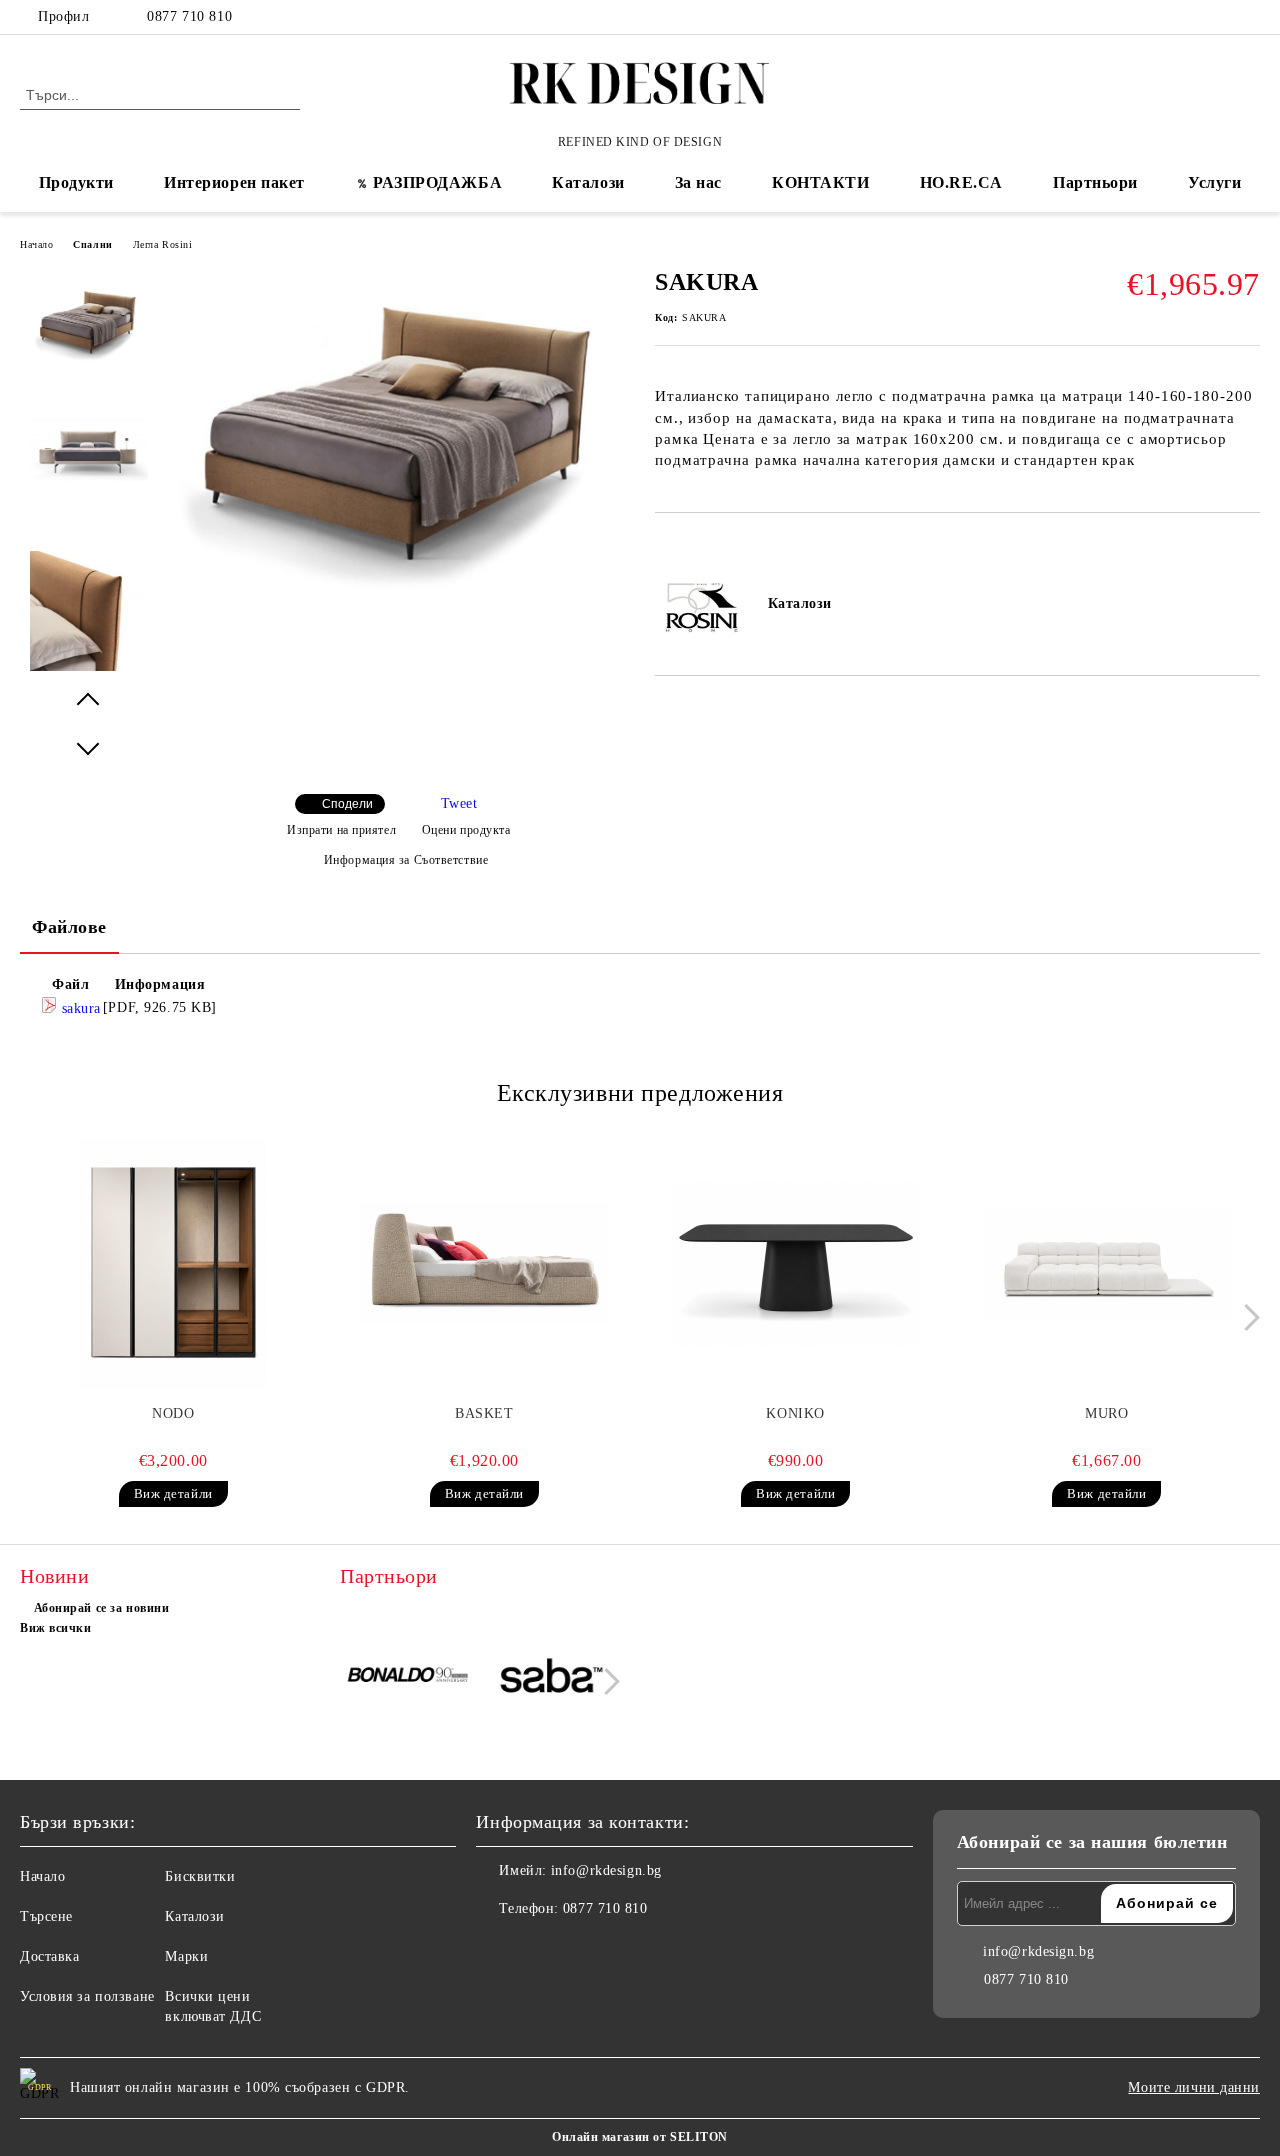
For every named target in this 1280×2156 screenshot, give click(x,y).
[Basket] (484, 1264)
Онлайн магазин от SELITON (640, 2137)
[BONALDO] (409, 1678)
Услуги (1214, 182)
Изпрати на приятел (341, 830)
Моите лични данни (1194, 2087)
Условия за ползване (87, 1996)
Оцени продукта (466, 830)
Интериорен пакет (234, 182)
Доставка (49, 1956)
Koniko (795, 1413)
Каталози (588, 182)
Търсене (46, 1916)
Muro (1106, 1413)
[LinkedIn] (1219, 17)
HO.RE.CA (961, 182)
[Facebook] (1189, 17)
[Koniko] (796, 1264)
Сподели (347, 804)
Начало (36, 244)
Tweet (459, 803)
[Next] (1246, 1317)
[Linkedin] (580, 1949)
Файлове (69, 927)
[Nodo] (173, 1264)
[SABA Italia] (552, 1678)
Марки (186, 1956)
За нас (698, 182)
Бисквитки (200, 1876)
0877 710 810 (189, 16)
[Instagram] (1249, 17)
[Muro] (1107, 1264)
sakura (79, 1008)
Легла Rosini (163, 244)
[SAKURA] (398, 588)
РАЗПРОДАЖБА (437, 182)
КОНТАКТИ (820, 182)
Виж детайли (173, 1493)
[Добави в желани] (693, 547)
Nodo (173, 1413)
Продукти (76, 182)
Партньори (1095, 182)
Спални (92, 244)
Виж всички (56, 1628)
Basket (484, 1413)
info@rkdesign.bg (606, 1870)
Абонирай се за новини (101, 1608)
